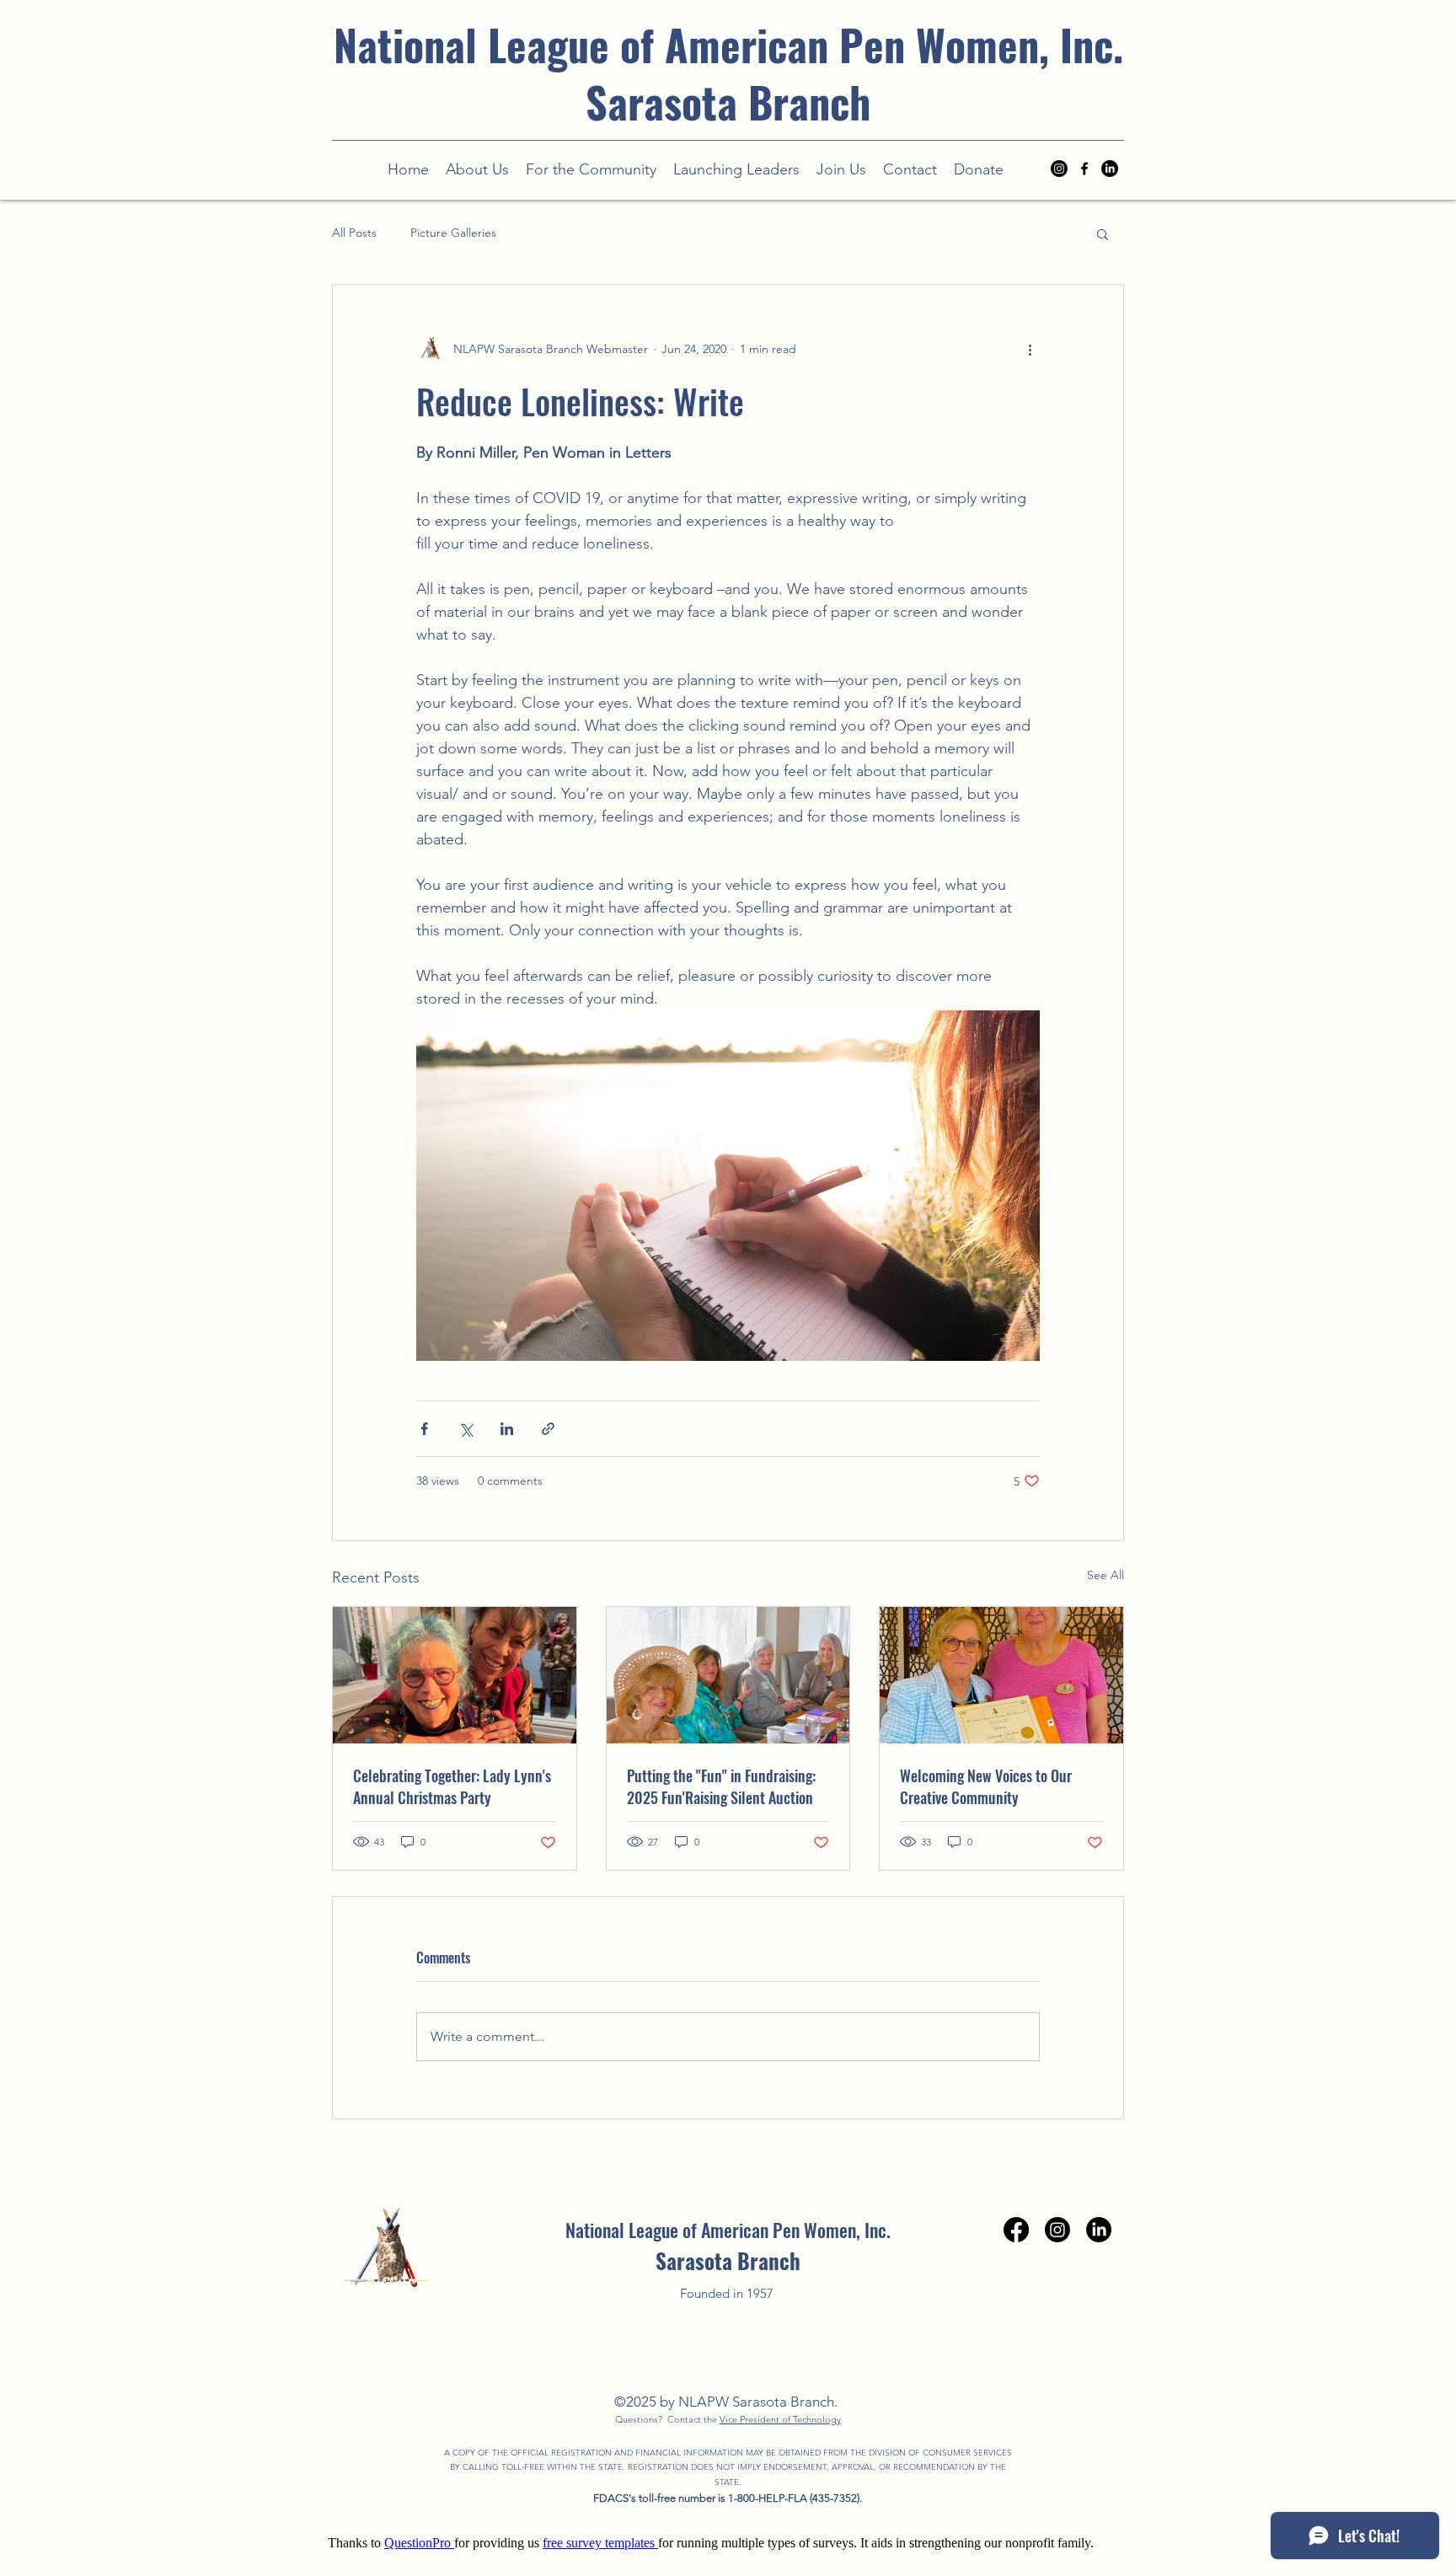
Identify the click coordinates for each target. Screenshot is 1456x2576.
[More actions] (1030, 349)
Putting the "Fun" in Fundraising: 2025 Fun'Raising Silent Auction (721, 1786)
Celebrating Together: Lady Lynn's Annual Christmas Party (452, 1786)
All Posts (354, 233)
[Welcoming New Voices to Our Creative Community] (1001, 1675)
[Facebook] (1016, 2230)
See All (1105, 1575)
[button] (591, 169)
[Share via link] (548, 1429)
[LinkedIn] (1110, 169)
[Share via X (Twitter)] (466, 1429)
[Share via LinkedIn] (507, 1429)
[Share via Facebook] (424, 1429)
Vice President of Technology (780, 2419)
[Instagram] (1059, 169)
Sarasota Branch (728, 101)
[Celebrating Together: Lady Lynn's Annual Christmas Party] (455, 1675)
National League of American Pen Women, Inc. (728, 44)
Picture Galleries (453, 233)
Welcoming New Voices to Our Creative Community (986, 1786)
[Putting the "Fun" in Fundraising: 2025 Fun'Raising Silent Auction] (728, 1675)
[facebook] (1084, 169)
